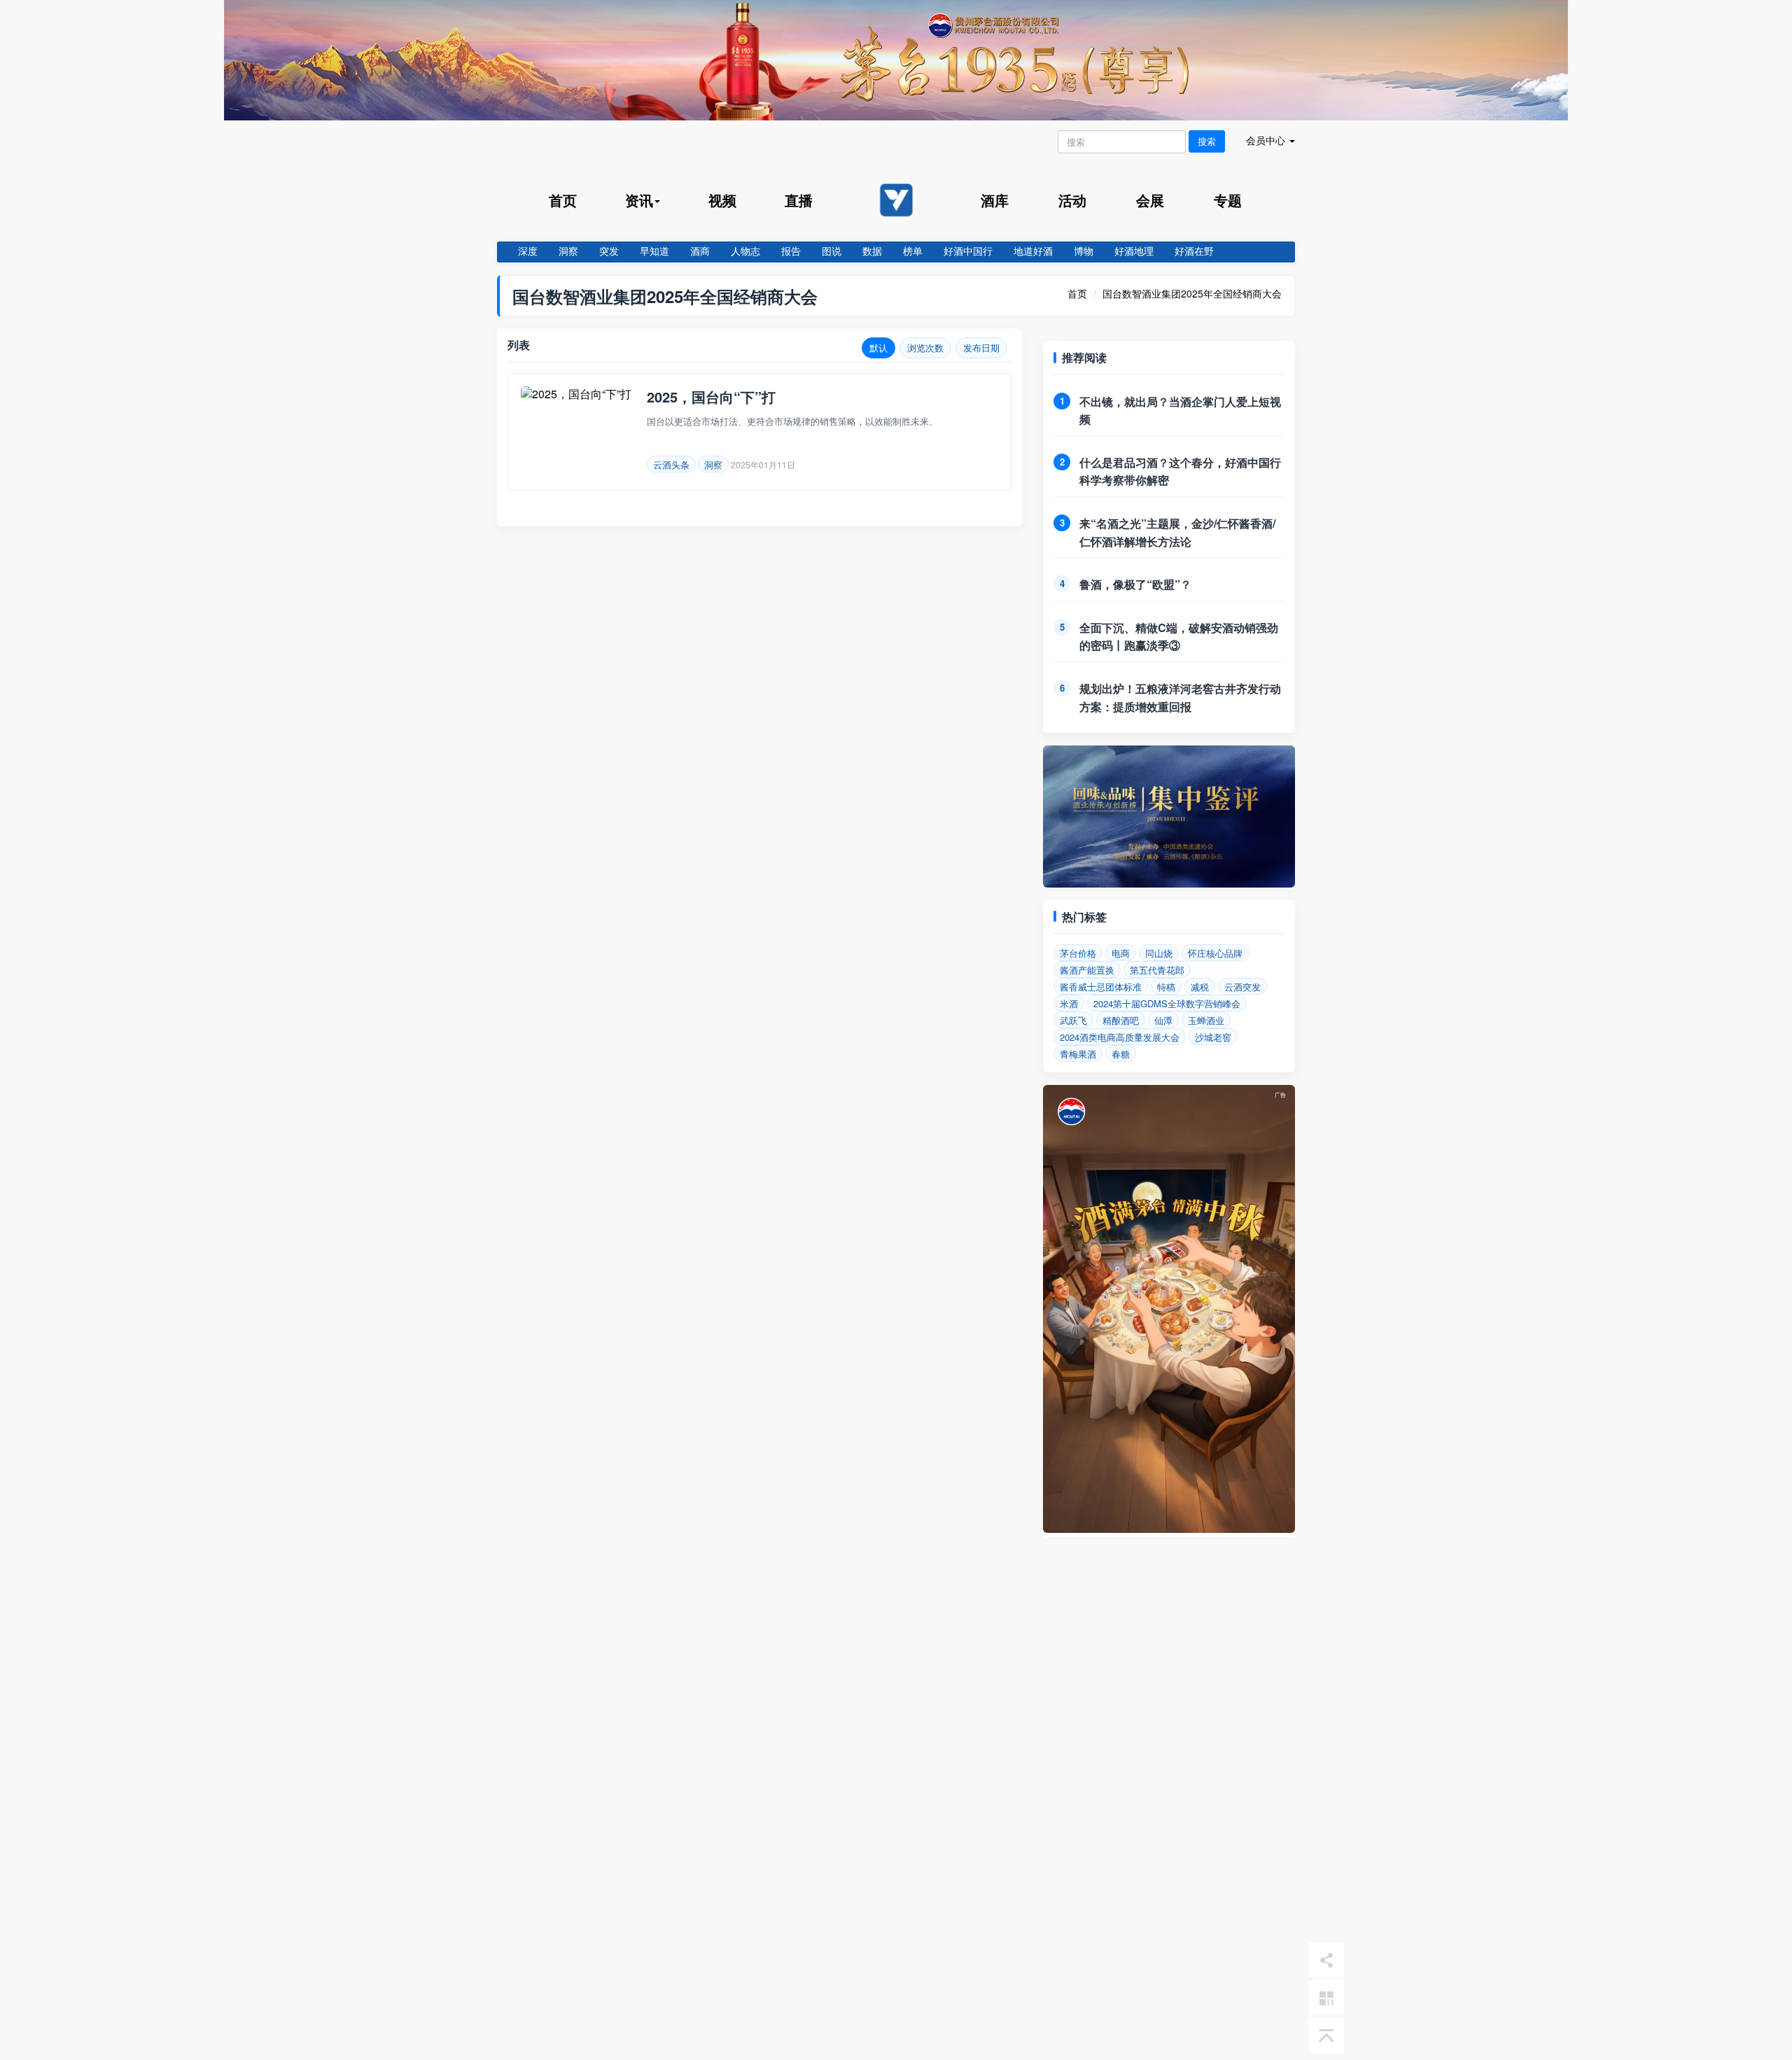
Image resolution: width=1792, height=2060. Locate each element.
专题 (1228, 200)
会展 (1150, 200)
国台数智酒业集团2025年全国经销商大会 (1192, 293)
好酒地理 (1134, 251)
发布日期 (981, 348)
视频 (722, 200)
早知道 (654, 251)
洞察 (568, 251)
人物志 (745, 251)
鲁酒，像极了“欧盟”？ (1135, 584)
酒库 (995, 200)
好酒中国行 (968, 251)
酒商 (700, 251)
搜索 (1207, 141)
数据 (872, 251)
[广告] (1169, 1528)
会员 (1266, 140)
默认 (878, 348)
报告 (791, 251)
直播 (799, 200)
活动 (1072, 200)
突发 (609, 251)
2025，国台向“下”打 (711, 397)
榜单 (913, 251)
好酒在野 (1194, 251)
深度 (528, 251)
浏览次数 (925, 348)
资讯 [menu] (639, 200)
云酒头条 (671, 464)
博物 (1084, 251)
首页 (563, 200)
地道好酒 (1033, 251)
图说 (832, 251)
